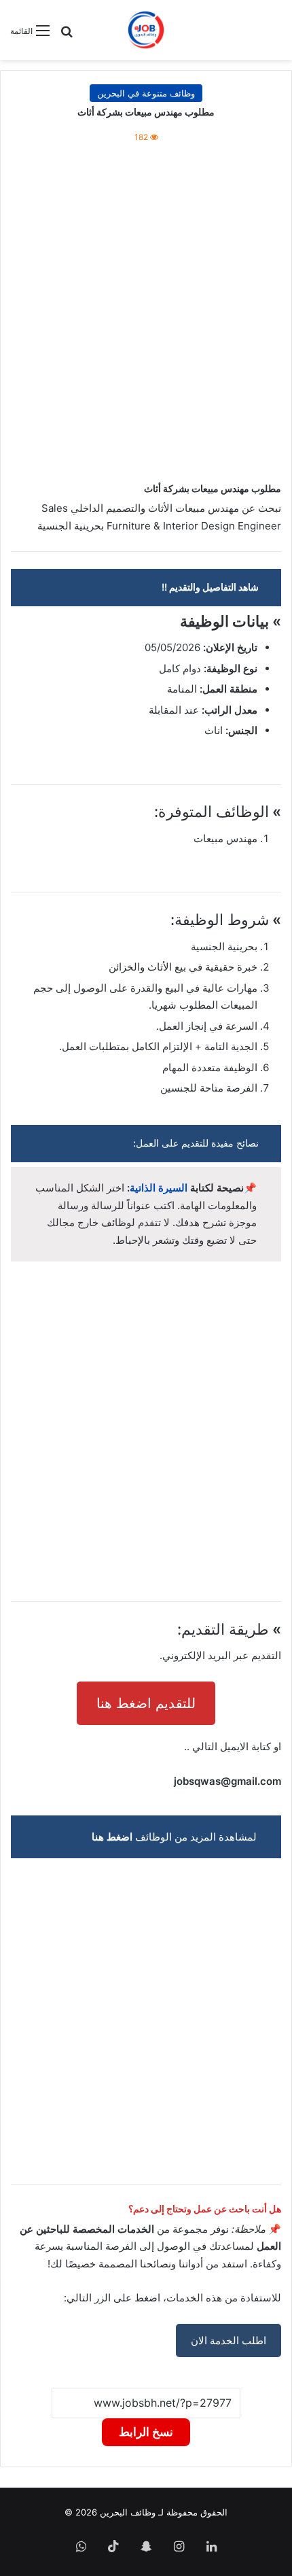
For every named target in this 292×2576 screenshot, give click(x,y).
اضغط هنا (112, 1837)
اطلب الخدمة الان (229, 2340)
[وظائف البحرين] (146, 30)
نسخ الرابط (146, 2432)
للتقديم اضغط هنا (146, 1703)
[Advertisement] (146, 315)
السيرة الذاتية (159, 1188)
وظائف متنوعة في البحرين (146, 93)
